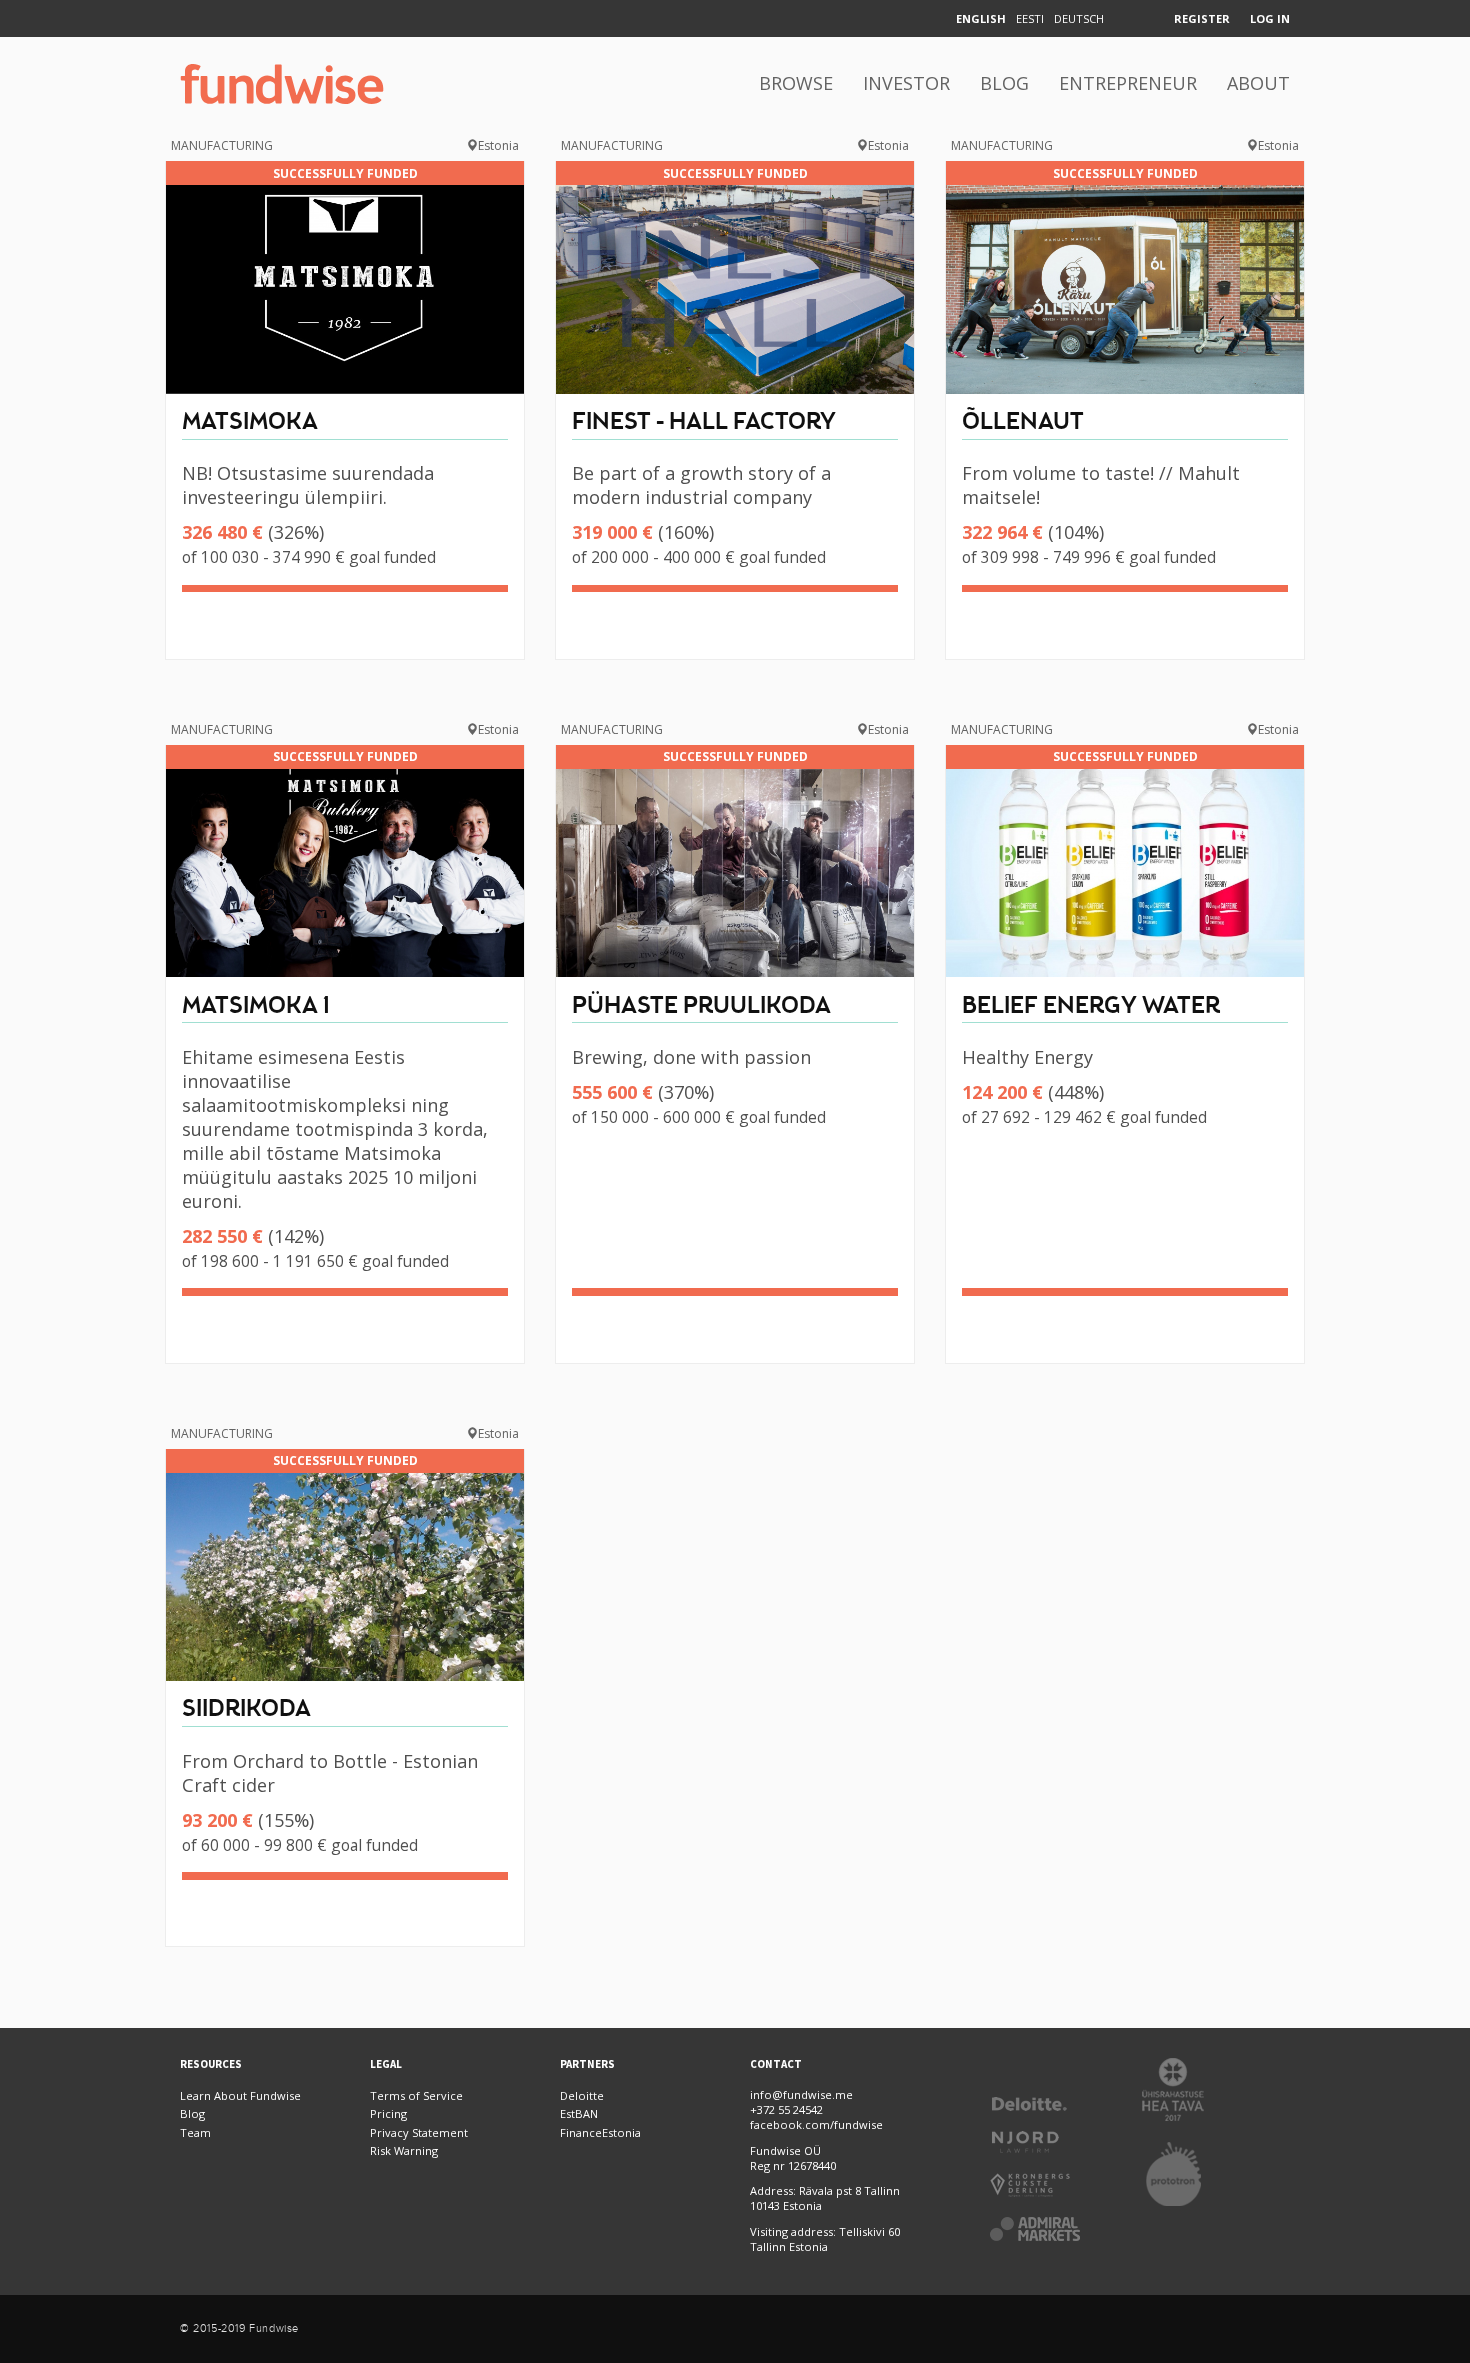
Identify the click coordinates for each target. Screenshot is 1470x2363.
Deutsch (1079, 18)
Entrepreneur (1128, 83)
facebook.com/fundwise (816, 2124)
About (1258, 83)
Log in (1270, 18)
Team (195, 2132)
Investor (906, 83)
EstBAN (579, 2113)
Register (1202, 18)
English (981, 18)
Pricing (388, 2113)
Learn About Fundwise (240, 2095)
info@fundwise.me (801, 2094)
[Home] (282, 84)
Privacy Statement (419, 2132)
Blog (1004, 83)
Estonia (498, 145)
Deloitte (582, 2095)
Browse (796, 83)
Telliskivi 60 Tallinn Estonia (825, 2239)
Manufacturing (222, 145)
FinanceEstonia (600, 2132)
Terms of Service (416, 2095)
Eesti (1030, 18)
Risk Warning (404, 2150)
